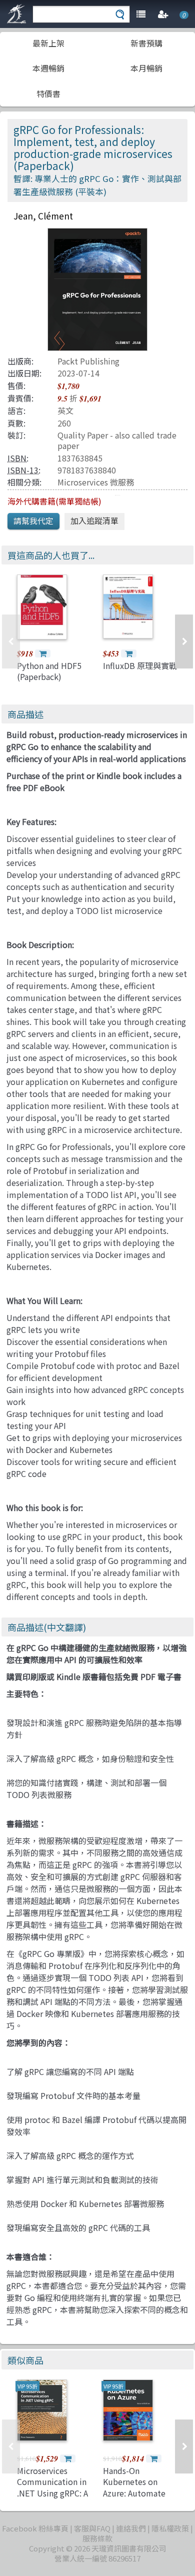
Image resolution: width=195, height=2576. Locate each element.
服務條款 (97, 2538)
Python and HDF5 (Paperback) (49, 671)
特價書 (48, 93)
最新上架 (48, 43)
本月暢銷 (146, 68)
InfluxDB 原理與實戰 (140, 665)
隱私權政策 (170, 2528)
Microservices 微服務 (96, 482)
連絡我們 (131, 2528)
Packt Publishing (88, 361)
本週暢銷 (48, 68)
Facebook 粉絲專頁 (35, 2528)
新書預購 (146, 43)
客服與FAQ (92, 2528)
